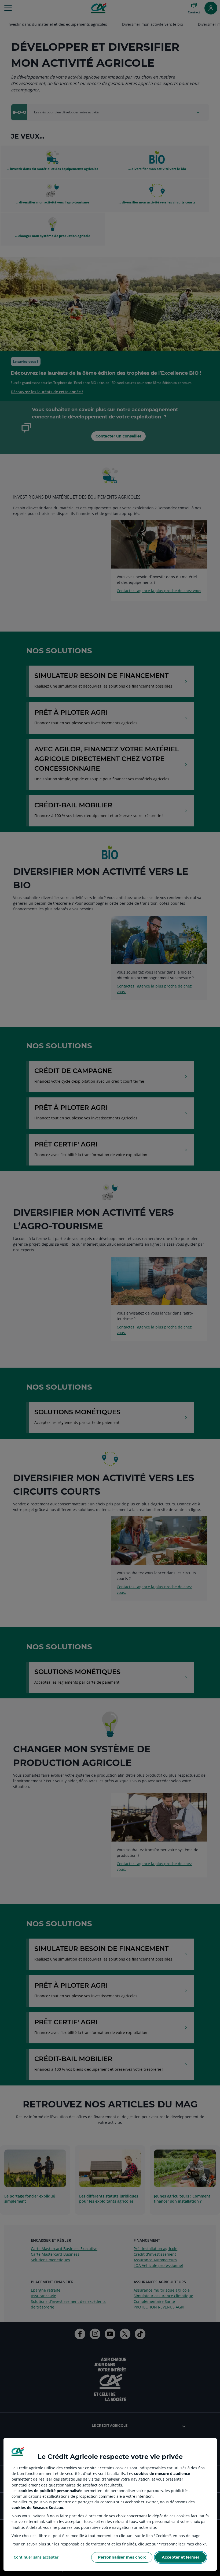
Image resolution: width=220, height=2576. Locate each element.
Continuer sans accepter (36, 2557)
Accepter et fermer (181, 2557)
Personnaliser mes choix (122, 2557)
